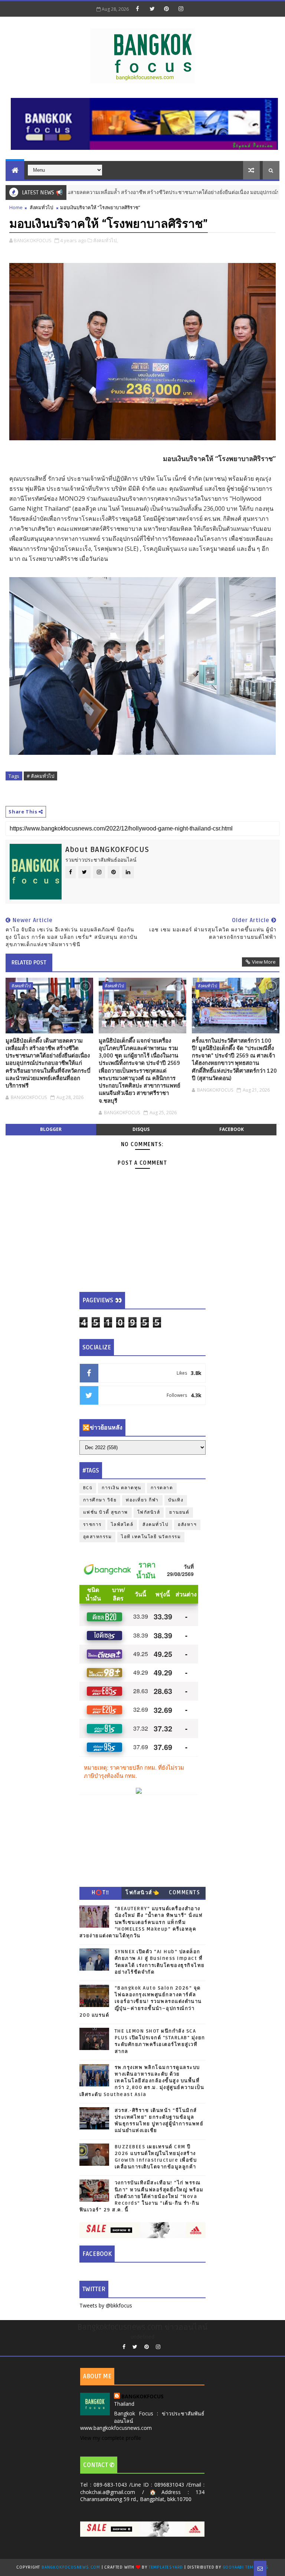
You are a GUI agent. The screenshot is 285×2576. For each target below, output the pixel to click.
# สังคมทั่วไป (40, 776)
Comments (184, 1893)
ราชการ (92, 1525)
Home (16, 207)
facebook (232, 1129)
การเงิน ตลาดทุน (122, 1488)
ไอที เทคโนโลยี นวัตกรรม (151, 1537)
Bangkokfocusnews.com (71, 2567)
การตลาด (162, 1488)
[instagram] (181, 9)
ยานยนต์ (179, 1512)
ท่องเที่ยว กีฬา (142, 1500)
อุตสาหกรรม (98, 1537)
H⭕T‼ (101, 1893)
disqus (141, 1129)
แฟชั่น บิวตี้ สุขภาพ (106, 1512)
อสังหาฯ (187, 1525)
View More (264, 962)
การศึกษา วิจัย (100, 1500)
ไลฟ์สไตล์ (122, 1525)
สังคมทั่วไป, (105, 240)
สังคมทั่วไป (41, 207)
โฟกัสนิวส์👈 (142, 1893)
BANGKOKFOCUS (142, 2396)
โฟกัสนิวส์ (149, 1512)
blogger (51, 1129)
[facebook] (138, 9)
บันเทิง (176, 1500)
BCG (88, 1488)
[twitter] (152, 9)
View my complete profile (111, 2438)
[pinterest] (167, 9)
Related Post (29, 963)
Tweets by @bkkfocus (106, 2305)
